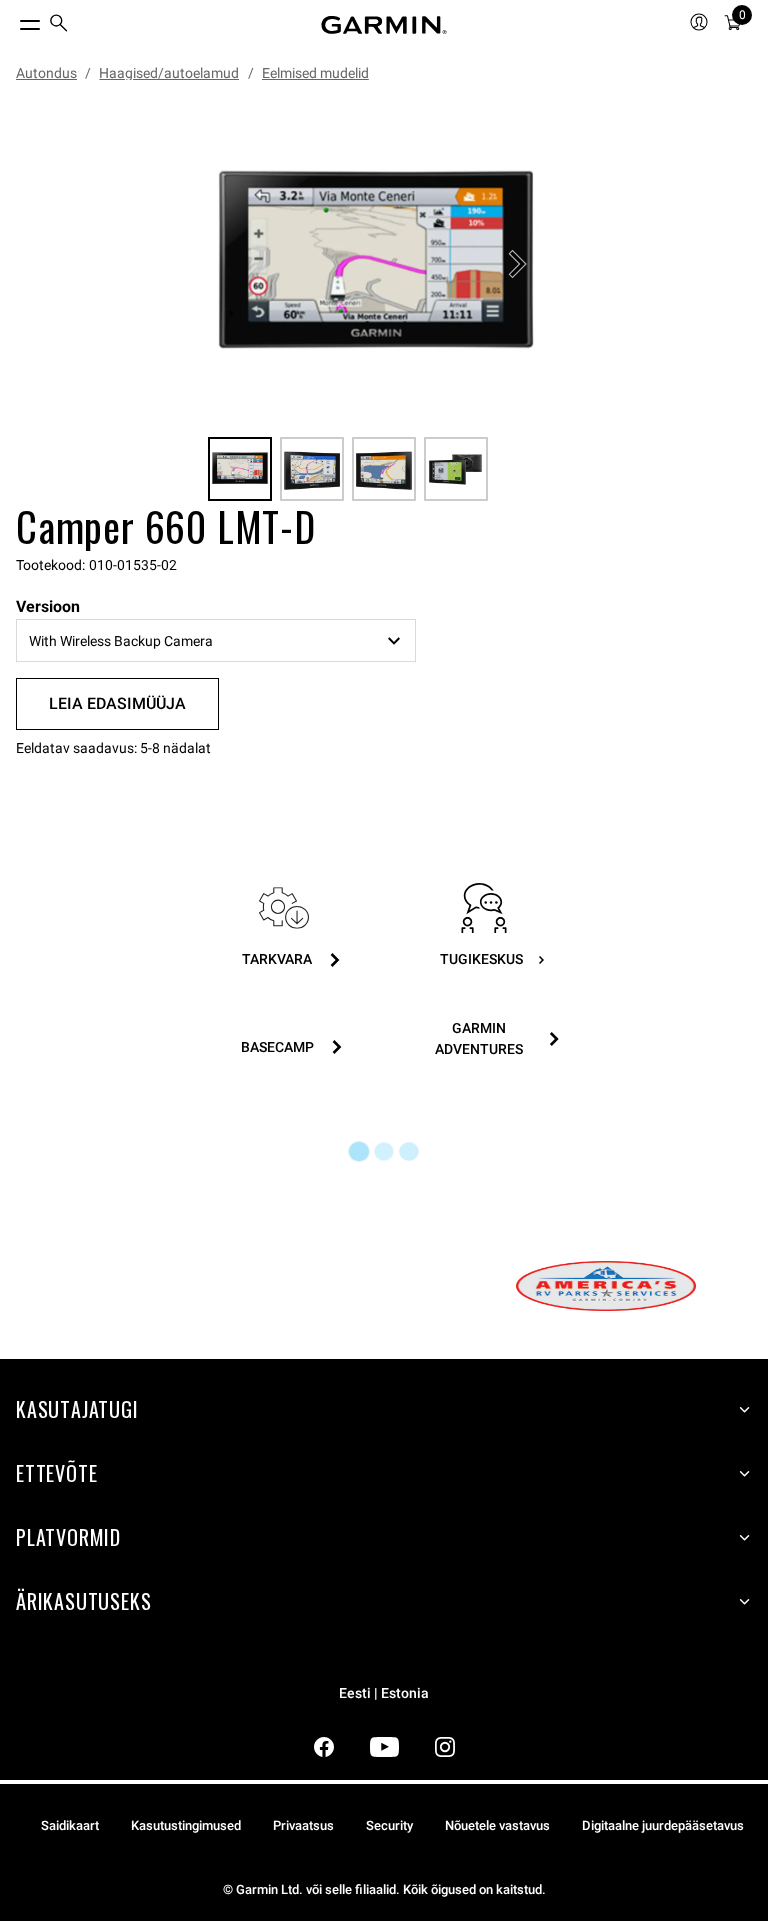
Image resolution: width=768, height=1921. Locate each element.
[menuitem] (59, 25)
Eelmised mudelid (315, 73)
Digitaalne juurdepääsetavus (663, 1825)
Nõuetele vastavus (497, 1825)
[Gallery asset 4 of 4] (456, 469)
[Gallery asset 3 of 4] (384, 469)
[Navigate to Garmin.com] (384, 25)
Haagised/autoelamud (169, 73)
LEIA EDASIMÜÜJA (117, 703)
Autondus (46, 73)
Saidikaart (70, 1825)
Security (389, 1825)
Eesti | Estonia (384, 1693)
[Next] (517, 264)
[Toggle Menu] (12, 20)
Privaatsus (303, 1825)
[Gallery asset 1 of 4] (376, 264)
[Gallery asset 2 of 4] (312, 469)
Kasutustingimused (186, 1825)
